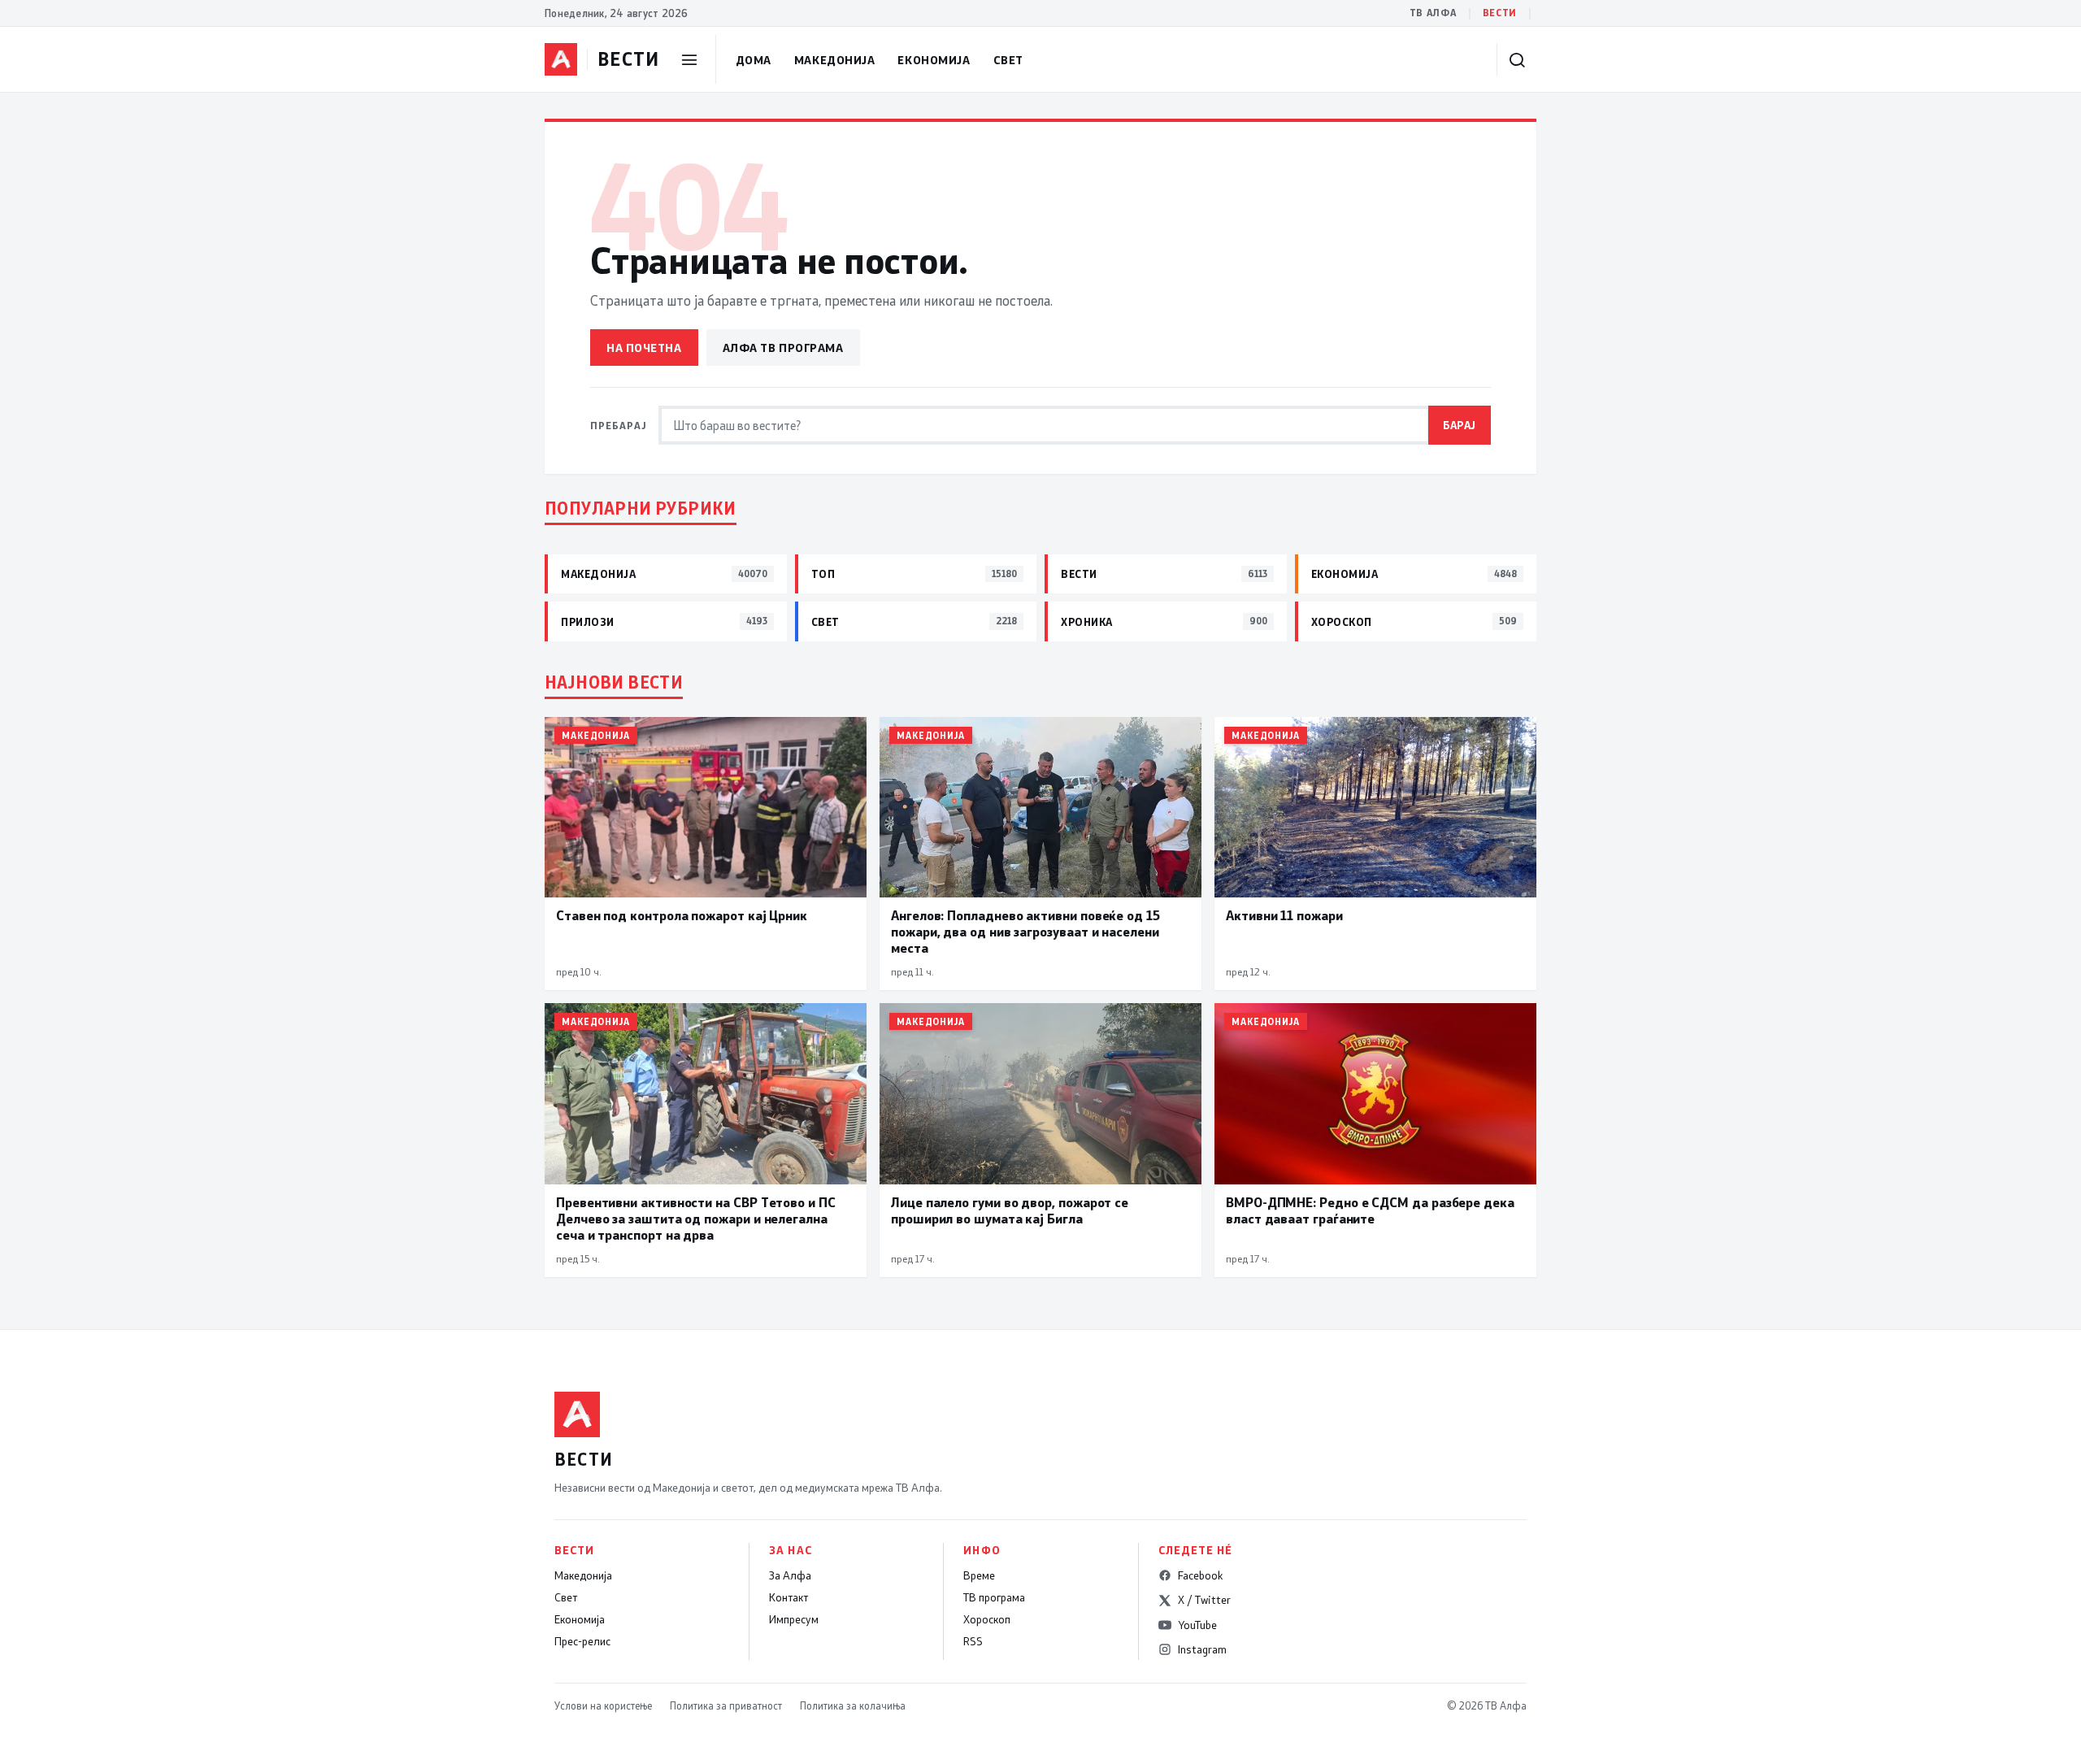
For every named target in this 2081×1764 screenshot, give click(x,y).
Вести (1500, 13)
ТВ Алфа (1433, 13)
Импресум (794, 1619)
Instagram (1202, 1649)
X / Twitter (1204, 1600)
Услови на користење (603, 1705)
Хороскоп (987, 1619)
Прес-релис (582, 1641)
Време (979, 1575)
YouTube (1197, 1625)
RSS (973, 1641)
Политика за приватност (726, 1705)
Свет (1008, 60)
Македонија (835, 60)
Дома (754, 60)
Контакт (789, 1597)
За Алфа (790, 1575)
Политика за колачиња (853, 1705)
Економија (934, 60)
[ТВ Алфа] (561, 59)
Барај (1460, 425)
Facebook (1200, 1575)
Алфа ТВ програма (783, 348)
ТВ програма (994, 1597)
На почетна (644, 348)
